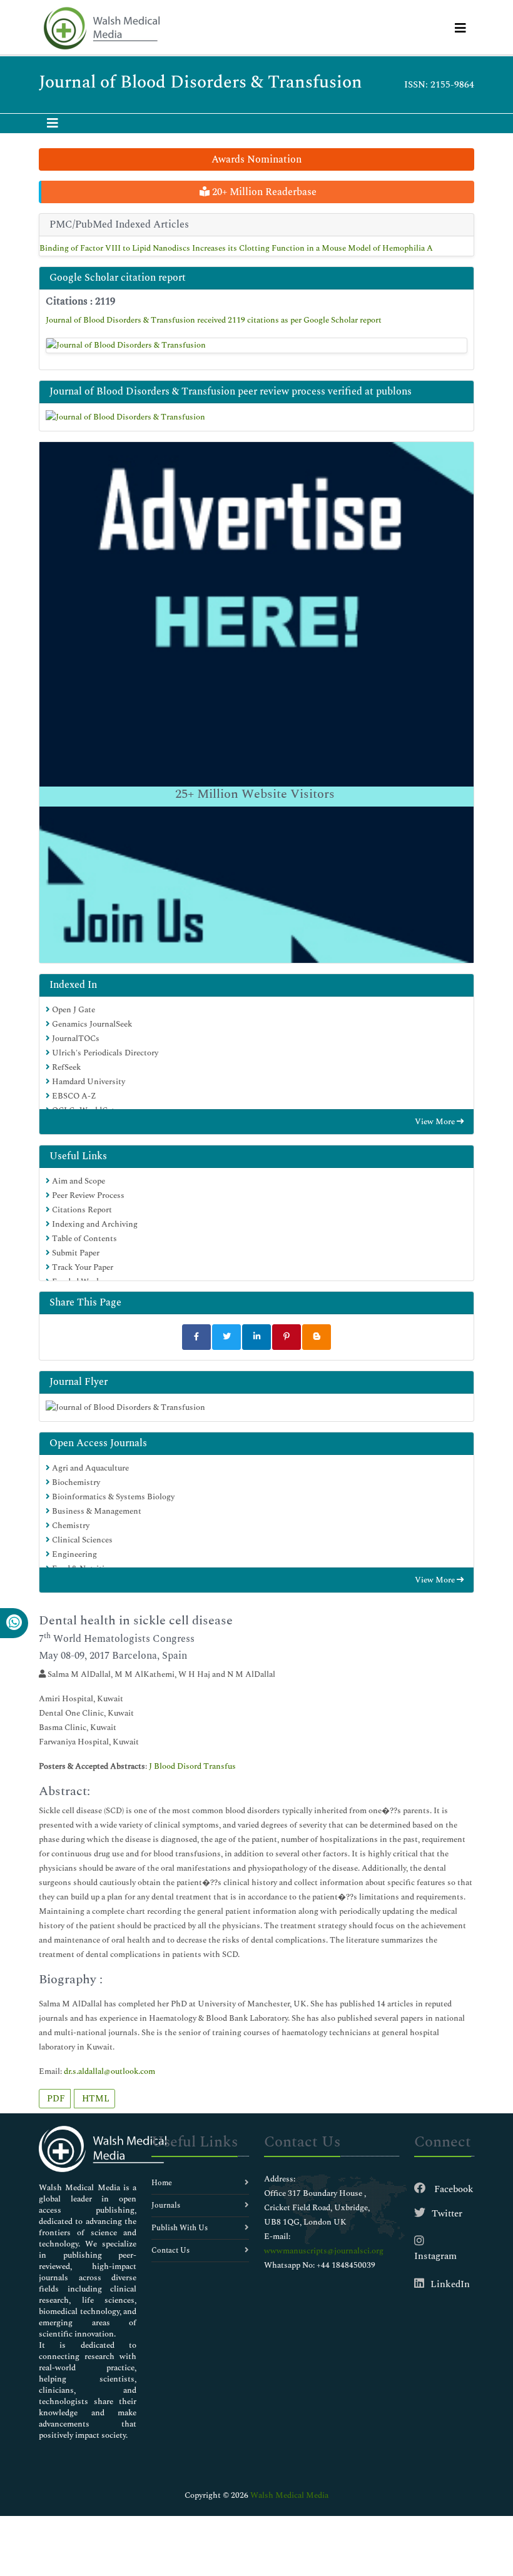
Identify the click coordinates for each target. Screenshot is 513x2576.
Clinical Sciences (81, 1540)
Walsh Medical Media (289, 2495)
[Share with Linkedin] (256, 1337)
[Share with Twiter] (226, 1337)
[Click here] (256, 346)
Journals (166, 2206)
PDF (55, 2099)
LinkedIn (450, 2284)
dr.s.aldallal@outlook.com (109, 2071)
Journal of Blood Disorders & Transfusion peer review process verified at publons (231, 391)
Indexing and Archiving (94, 1224)
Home (162, 2183)
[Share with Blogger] (317, 1337)
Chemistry (70, 1526)
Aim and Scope (78, 1181)
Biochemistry (75, 1482)
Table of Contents (84, 1239)
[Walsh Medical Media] (101, 28)
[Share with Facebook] (196, 1337)
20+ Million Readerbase (263, 192)
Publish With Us (180, 2228)
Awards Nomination (256, 159)
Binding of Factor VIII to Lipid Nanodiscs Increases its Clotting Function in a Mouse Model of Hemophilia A (236, 248)
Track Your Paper (82, 1267)
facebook (453, 2189)
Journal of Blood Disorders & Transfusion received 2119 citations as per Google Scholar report (214, 320)
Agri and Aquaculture (89, 1468)
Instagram (435, 2256)
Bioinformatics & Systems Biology (112, 1497)
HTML (94, 2099)
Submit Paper (75, 1253)
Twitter (447, 2214)
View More (436, 1122)
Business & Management (96, 1511)
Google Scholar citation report (118, 278)
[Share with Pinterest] (287, 1337)
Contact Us (170, 2251)
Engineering (74, 1554)
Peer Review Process (87, 1195)
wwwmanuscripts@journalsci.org (324, 2251)
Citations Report (81, 1210)
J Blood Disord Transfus (192, 1766)
